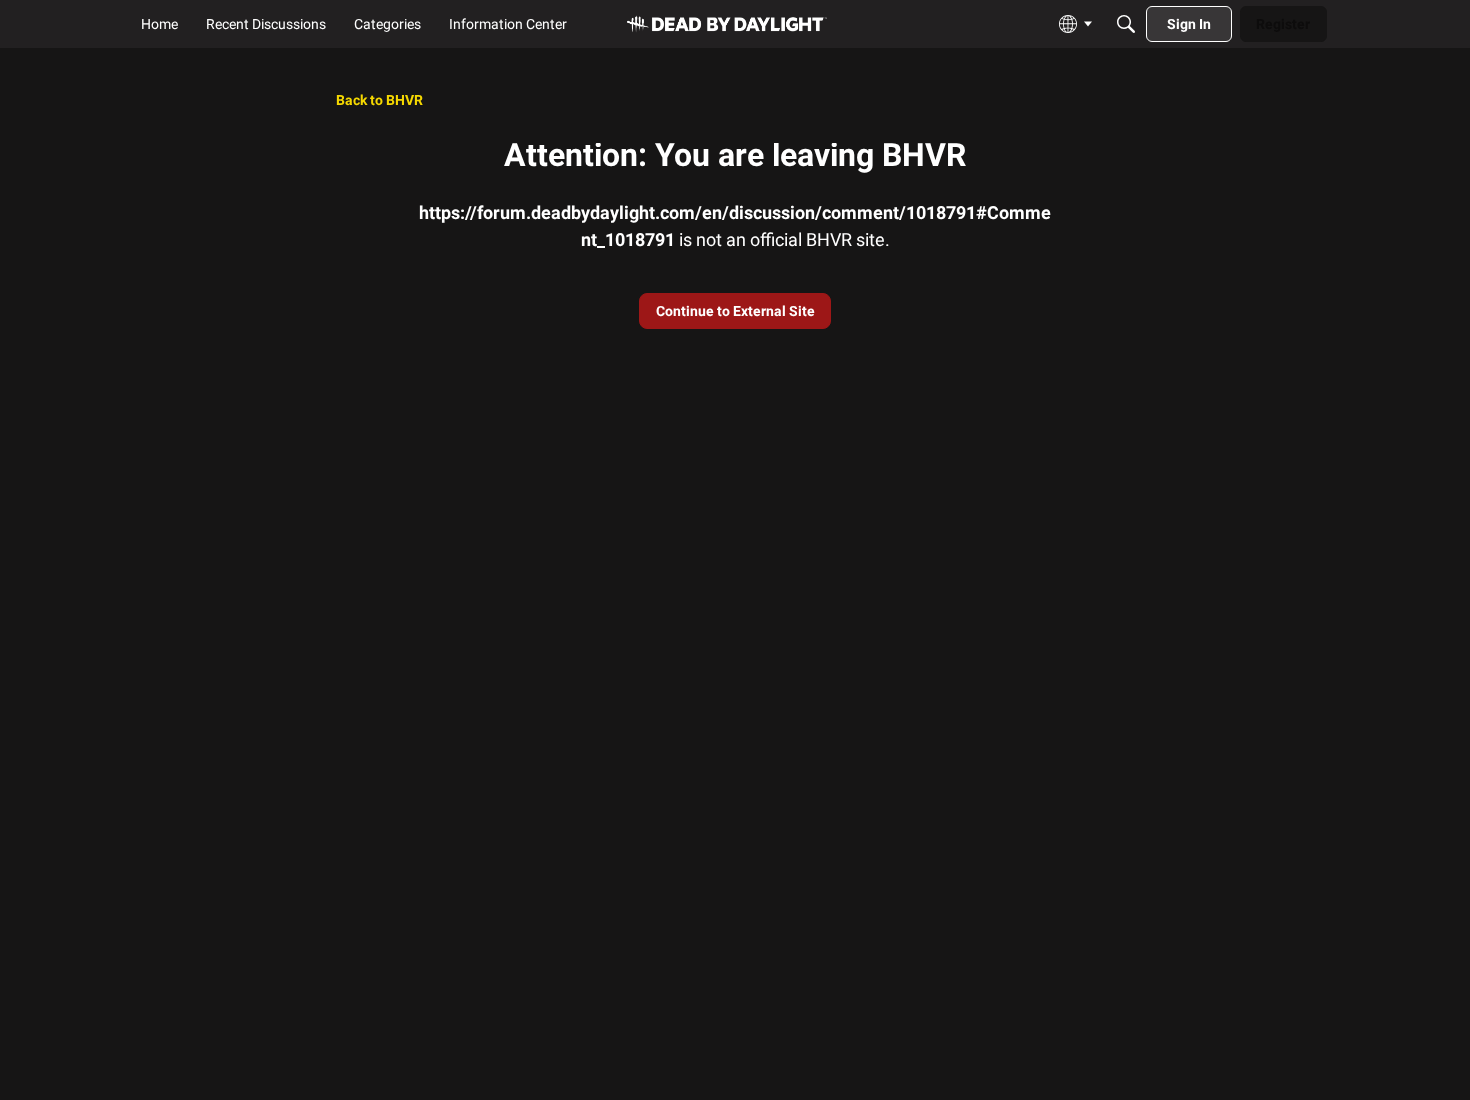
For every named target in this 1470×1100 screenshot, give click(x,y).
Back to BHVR (379, 100)
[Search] (1126, 24)
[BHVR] (727, 24)
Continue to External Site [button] (735, 311)
